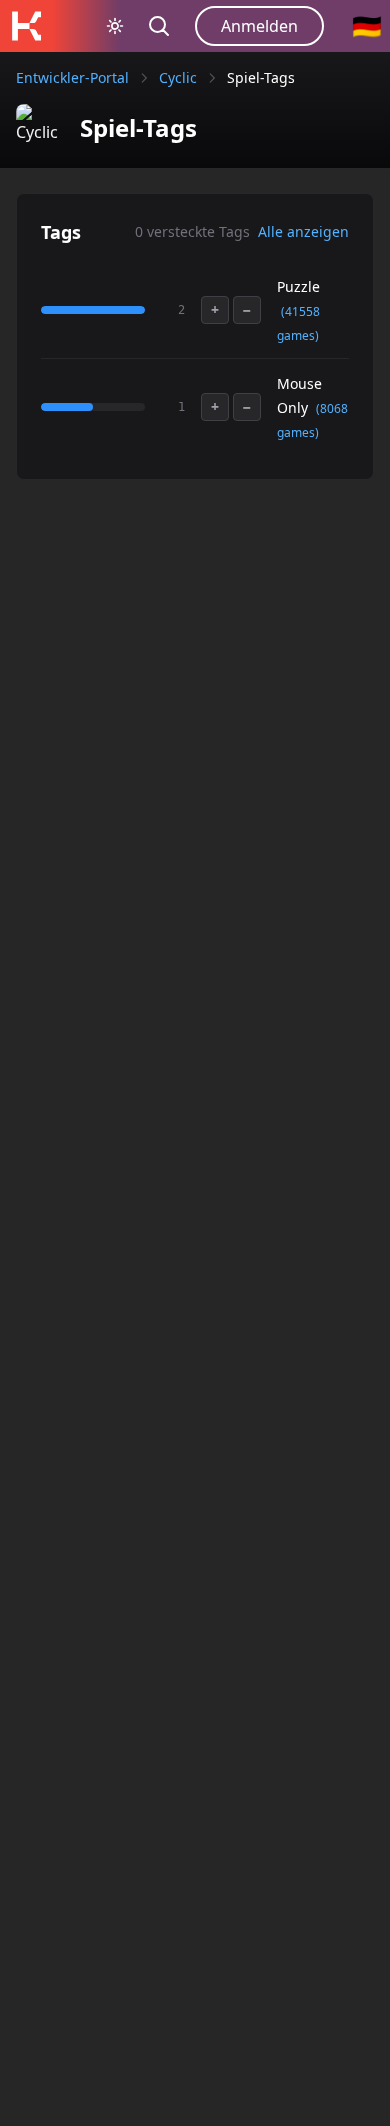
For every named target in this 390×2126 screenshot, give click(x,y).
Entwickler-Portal (72, 77)
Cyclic (178, 77)
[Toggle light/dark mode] (115, 26)
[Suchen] (159, 26)
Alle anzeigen (303, 231)
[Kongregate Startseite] (26, 26)
